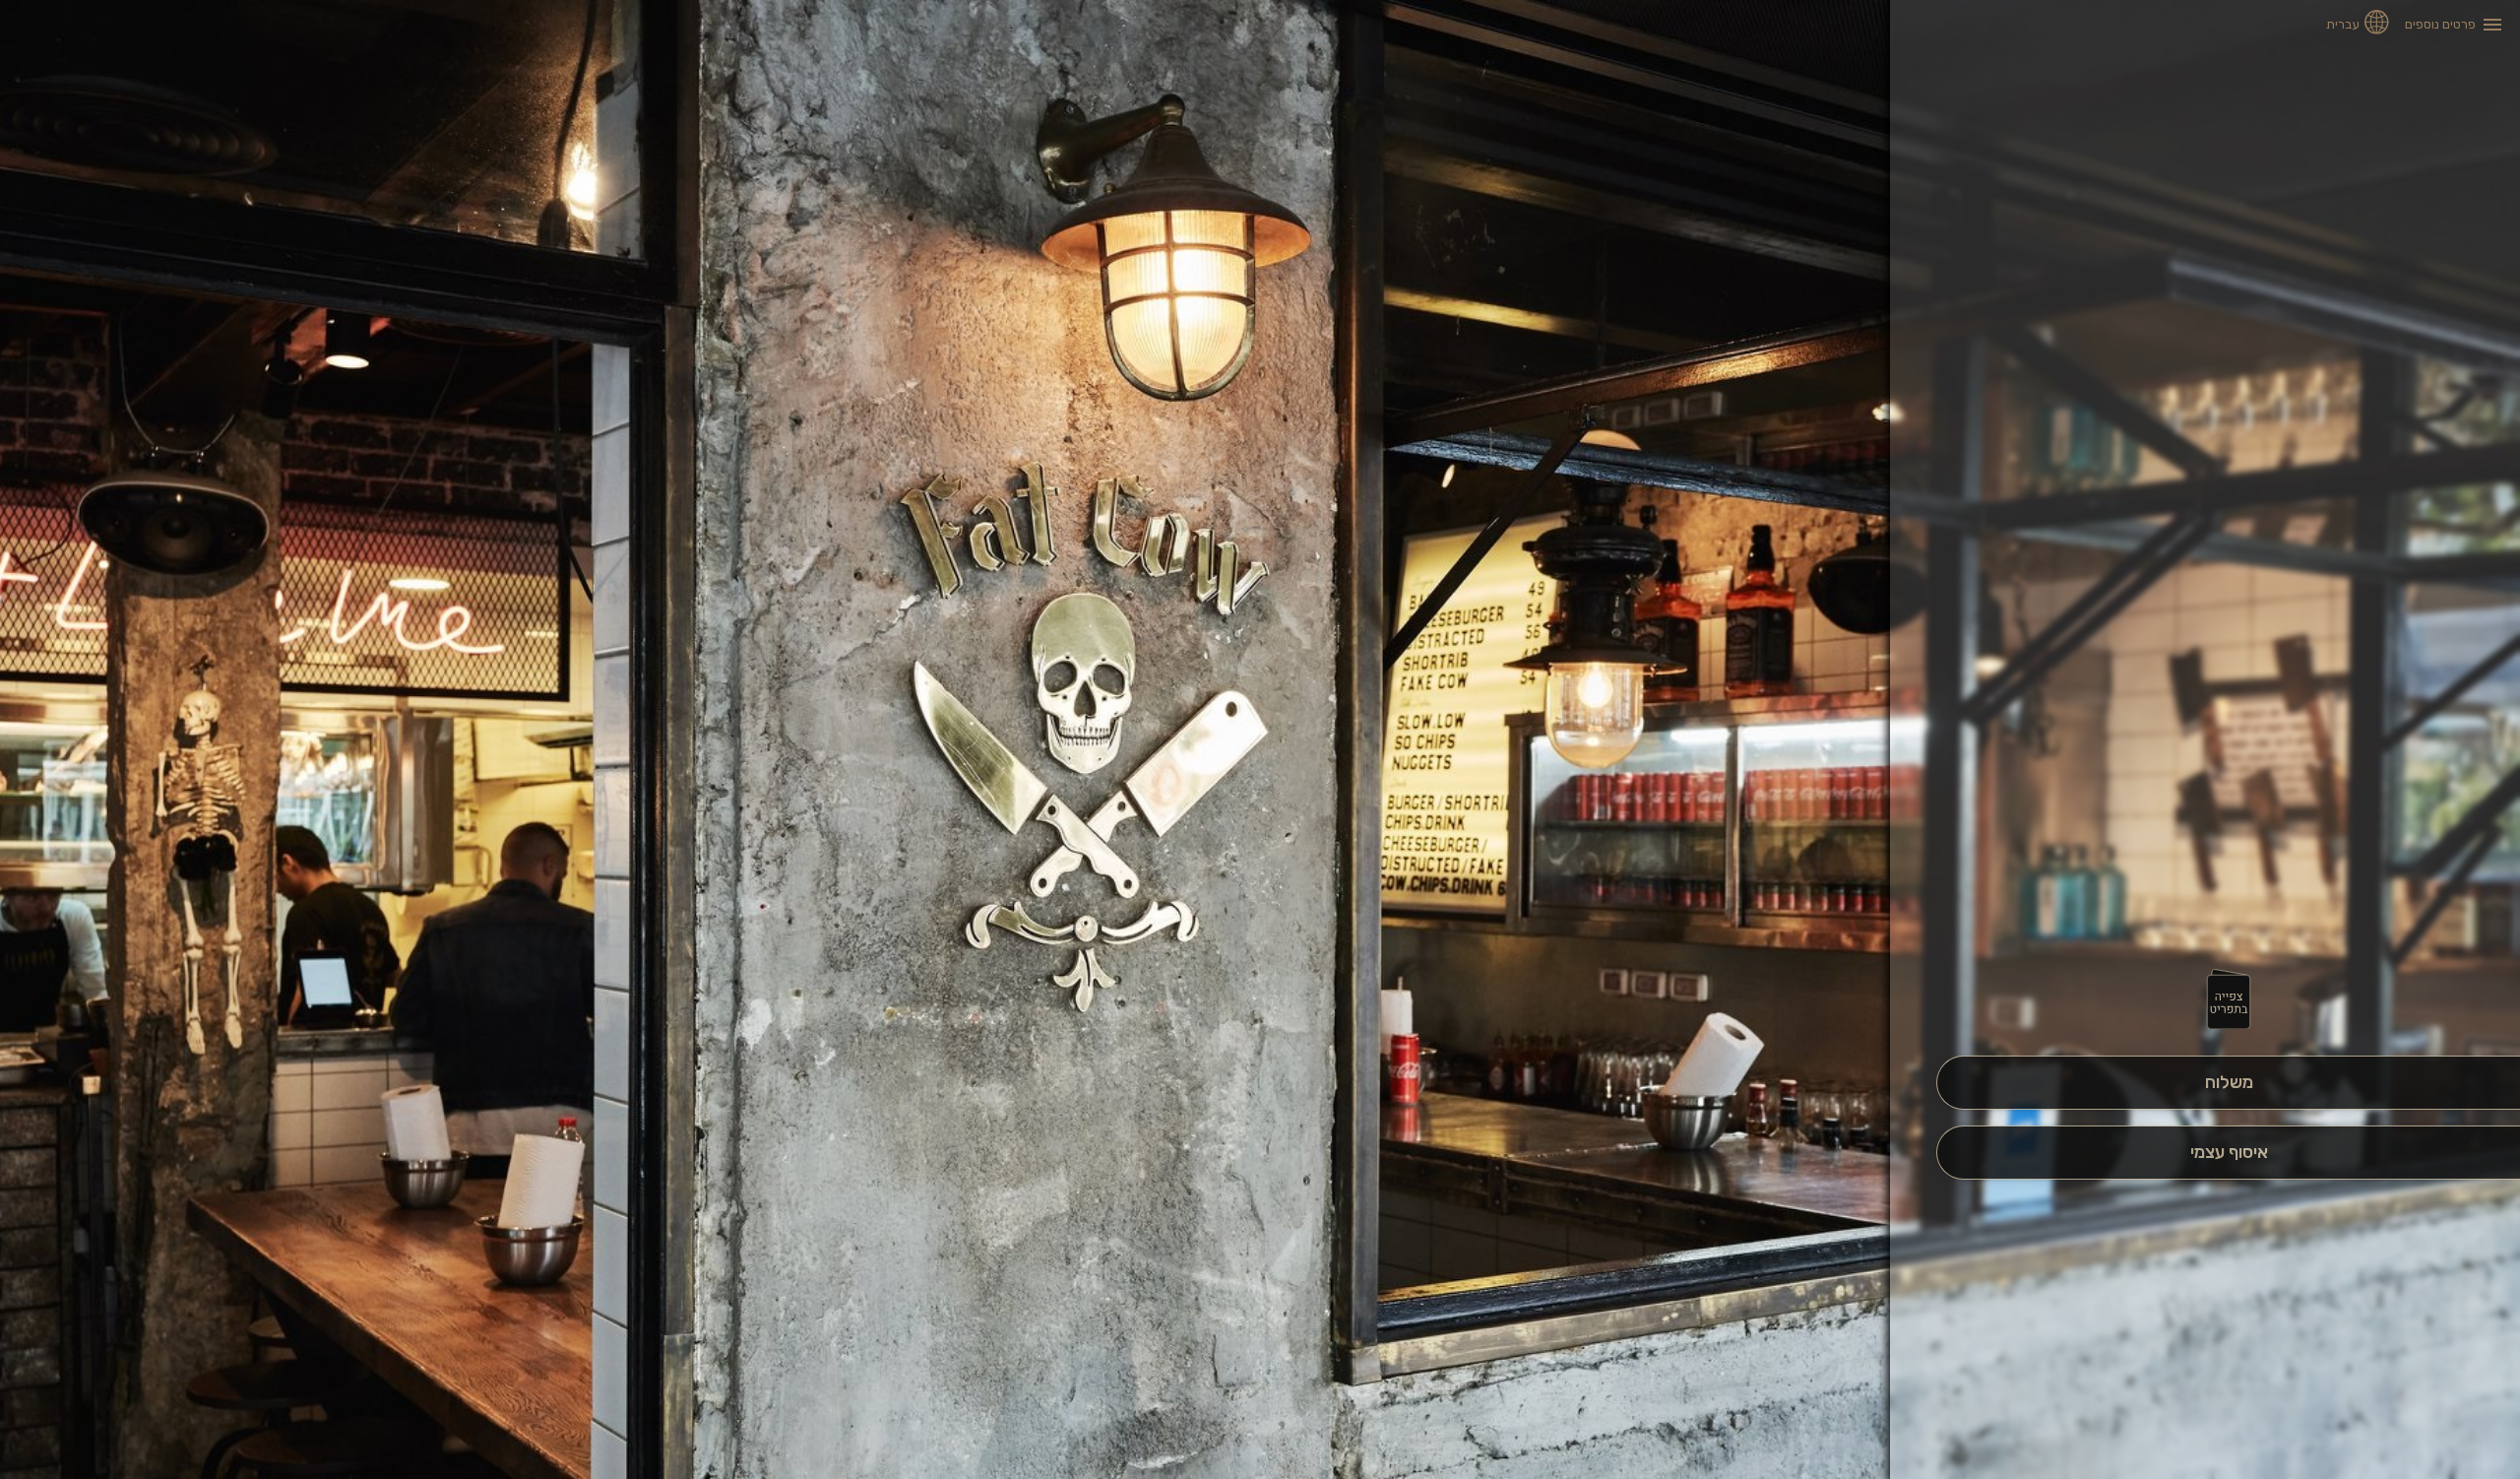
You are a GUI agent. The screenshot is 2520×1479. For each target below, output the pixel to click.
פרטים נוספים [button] (2440, 24)
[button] (2229, 1000)
